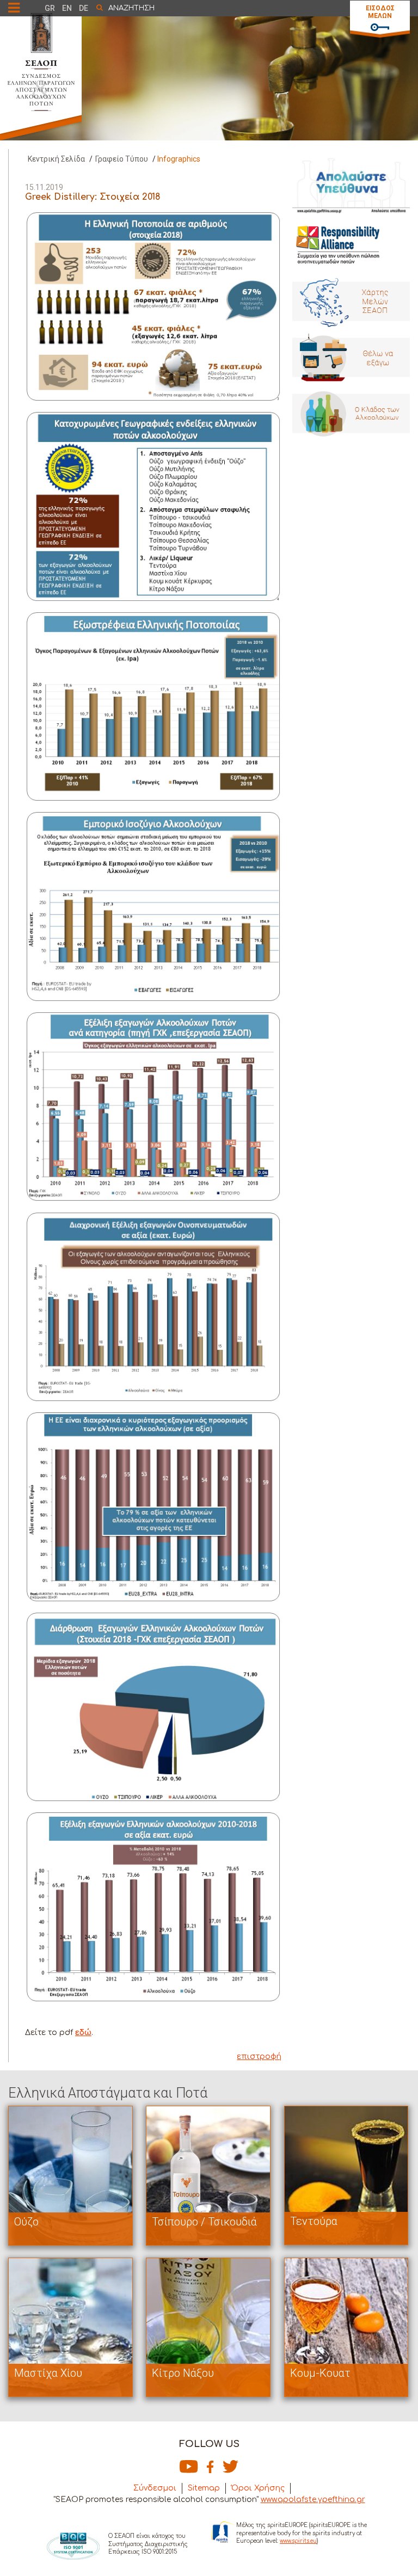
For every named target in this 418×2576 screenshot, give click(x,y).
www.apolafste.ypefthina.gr (313, 2500)
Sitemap (204, 2488)
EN (67, 8)
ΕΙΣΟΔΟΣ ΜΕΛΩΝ (380, 12)
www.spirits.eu (298, 2541)
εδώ (83, 2033)
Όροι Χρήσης (258, 2488)
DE (84, 8)
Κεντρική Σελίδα (56, 159)
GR (50, 8)
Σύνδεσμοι (155, 2488)
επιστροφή (259, 2057)
